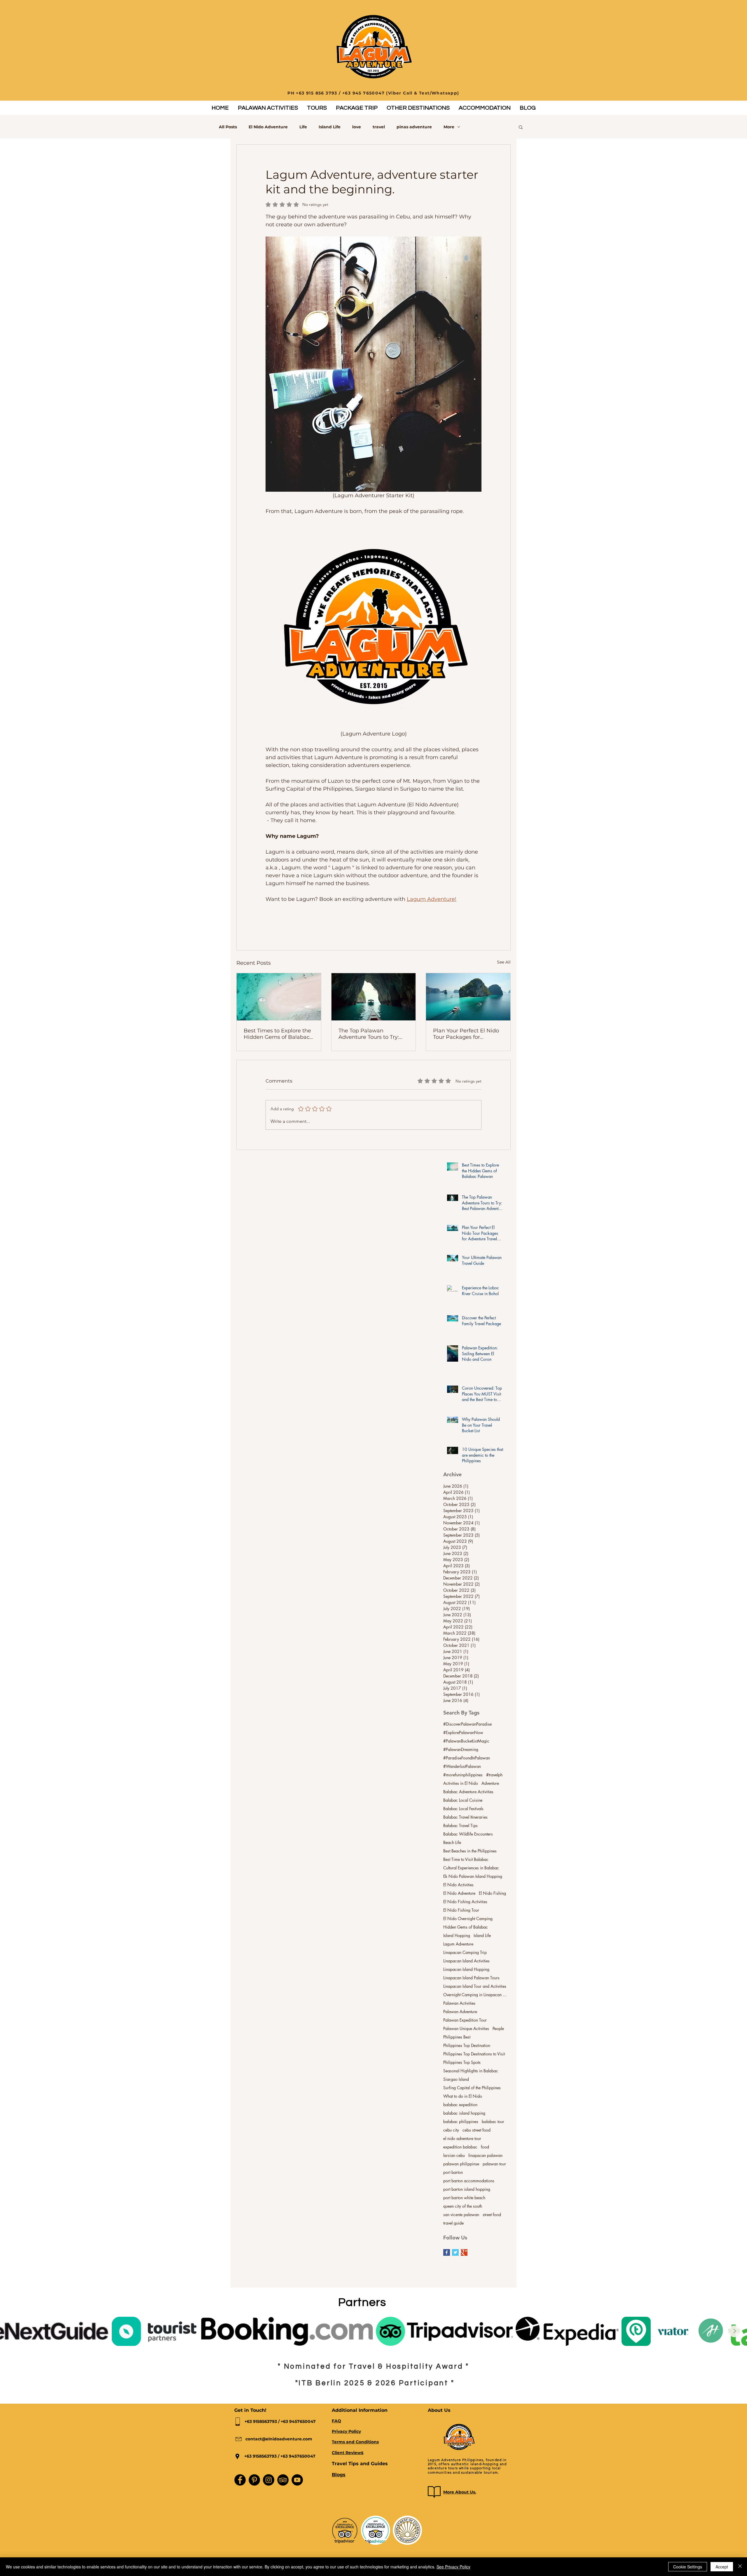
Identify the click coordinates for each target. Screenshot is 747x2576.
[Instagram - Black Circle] (269, 2480)
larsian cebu (454, 2155)
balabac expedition (460, 2105)
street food (492, 2215)
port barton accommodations (469, 2181)
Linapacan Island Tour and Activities (475, 1986)
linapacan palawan (485, 2155)
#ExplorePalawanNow (463, 1732)
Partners (362, 2302)
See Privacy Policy (453, 2567)
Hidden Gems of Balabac (466, 1927)
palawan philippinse (461, 2164)
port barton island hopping (467, 2189)
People (498, 2028)
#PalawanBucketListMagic (466, 1741)
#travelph (494, 1775)
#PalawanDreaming (461, 1749)
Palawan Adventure (460, 2012)
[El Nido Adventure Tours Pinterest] (254, 2480)
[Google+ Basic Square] (464, 2252)
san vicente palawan (461, 2215)
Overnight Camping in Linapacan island (475, 1995)
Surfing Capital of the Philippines (472, 2088)
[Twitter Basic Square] (455, 2252)
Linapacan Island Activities (466, 1961)
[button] (268, 108)
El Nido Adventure (268, 127)
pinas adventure (414, 127)
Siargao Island (456, 2079)
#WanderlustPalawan (462, 1766)
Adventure (490, 1783)
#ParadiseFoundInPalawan (467, 1758)
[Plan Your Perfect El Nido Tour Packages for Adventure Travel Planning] (468, 997)
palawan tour (494, 2164)
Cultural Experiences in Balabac (471, 1868)
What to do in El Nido (463, 2096)
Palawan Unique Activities (466, 2028)
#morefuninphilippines (463, 1775)
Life (303, 127)
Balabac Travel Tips (460, 1825)
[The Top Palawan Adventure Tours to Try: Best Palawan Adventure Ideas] (374, 997)
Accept (722, 2567)
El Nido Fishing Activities (465, 1902)
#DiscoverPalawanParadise (467, 1724)
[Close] (740, 2567)
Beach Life (452, 1842)
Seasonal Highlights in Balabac (471, 2071)
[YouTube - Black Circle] (297, 2480)
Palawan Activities (459, 2003)
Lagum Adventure (458, 1944)
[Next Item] (734, 2331)
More (449, 127)
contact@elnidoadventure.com (279, 2439)
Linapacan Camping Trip (465, 1952)
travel (379, 127)
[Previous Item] (13, 2331)
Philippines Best (457, 2037)
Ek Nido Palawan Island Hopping (473, 1876)
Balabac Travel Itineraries (465, 1817)
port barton (453, 2172)
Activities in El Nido (461, 1783)
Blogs (339, 2475)
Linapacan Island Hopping (466, 1969)
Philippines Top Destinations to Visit (474, 2054)
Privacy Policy (346, 2431)
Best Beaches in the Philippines (470, 1851)
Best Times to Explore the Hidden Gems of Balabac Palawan (277, 1034)
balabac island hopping (464, 2113)
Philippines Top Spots (462, 2062)
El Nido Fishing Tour (461, 1910)
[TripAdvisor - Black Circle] (283, 2480)
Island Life (330, 127)
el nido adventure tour (462, 2138)
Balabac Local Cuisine (463, 1800)
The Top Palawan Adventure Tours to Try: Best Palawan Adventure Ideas (371, 1034)
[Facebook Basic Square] (447, 2252)
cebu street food (477, 2130)
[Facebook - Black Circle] (240, 2480)
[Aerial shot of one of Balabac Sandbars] (279, 997)
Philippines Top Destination (467, 2045)
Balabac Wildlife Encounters (468, 1834)
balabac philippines (461, 2121)
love (357, 127)
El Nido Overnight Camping (468, 1919)
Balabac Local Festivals (463, 1809)
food (485, 2147)
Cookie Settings (688, 2567)
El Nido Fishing (492, 1893)
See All (504, 962)
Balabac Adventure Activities (468, 1792)
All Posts (228, 127)
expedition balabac (460, 2147)
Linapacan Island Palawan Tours (471, 1978)
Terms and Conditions (355, 2442)
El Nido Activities (458, 1885)
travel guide (453, 2223)
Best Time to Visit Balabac (466, 1859)
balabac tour (493, 2121)
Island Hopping (457, 1935)
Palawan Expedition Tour (465, 2020)
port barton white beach (464, 2198)
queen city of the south (463, 2206)
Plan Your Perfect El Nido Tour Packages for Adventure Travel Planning (466, 1034)
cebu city (451, 2130)
